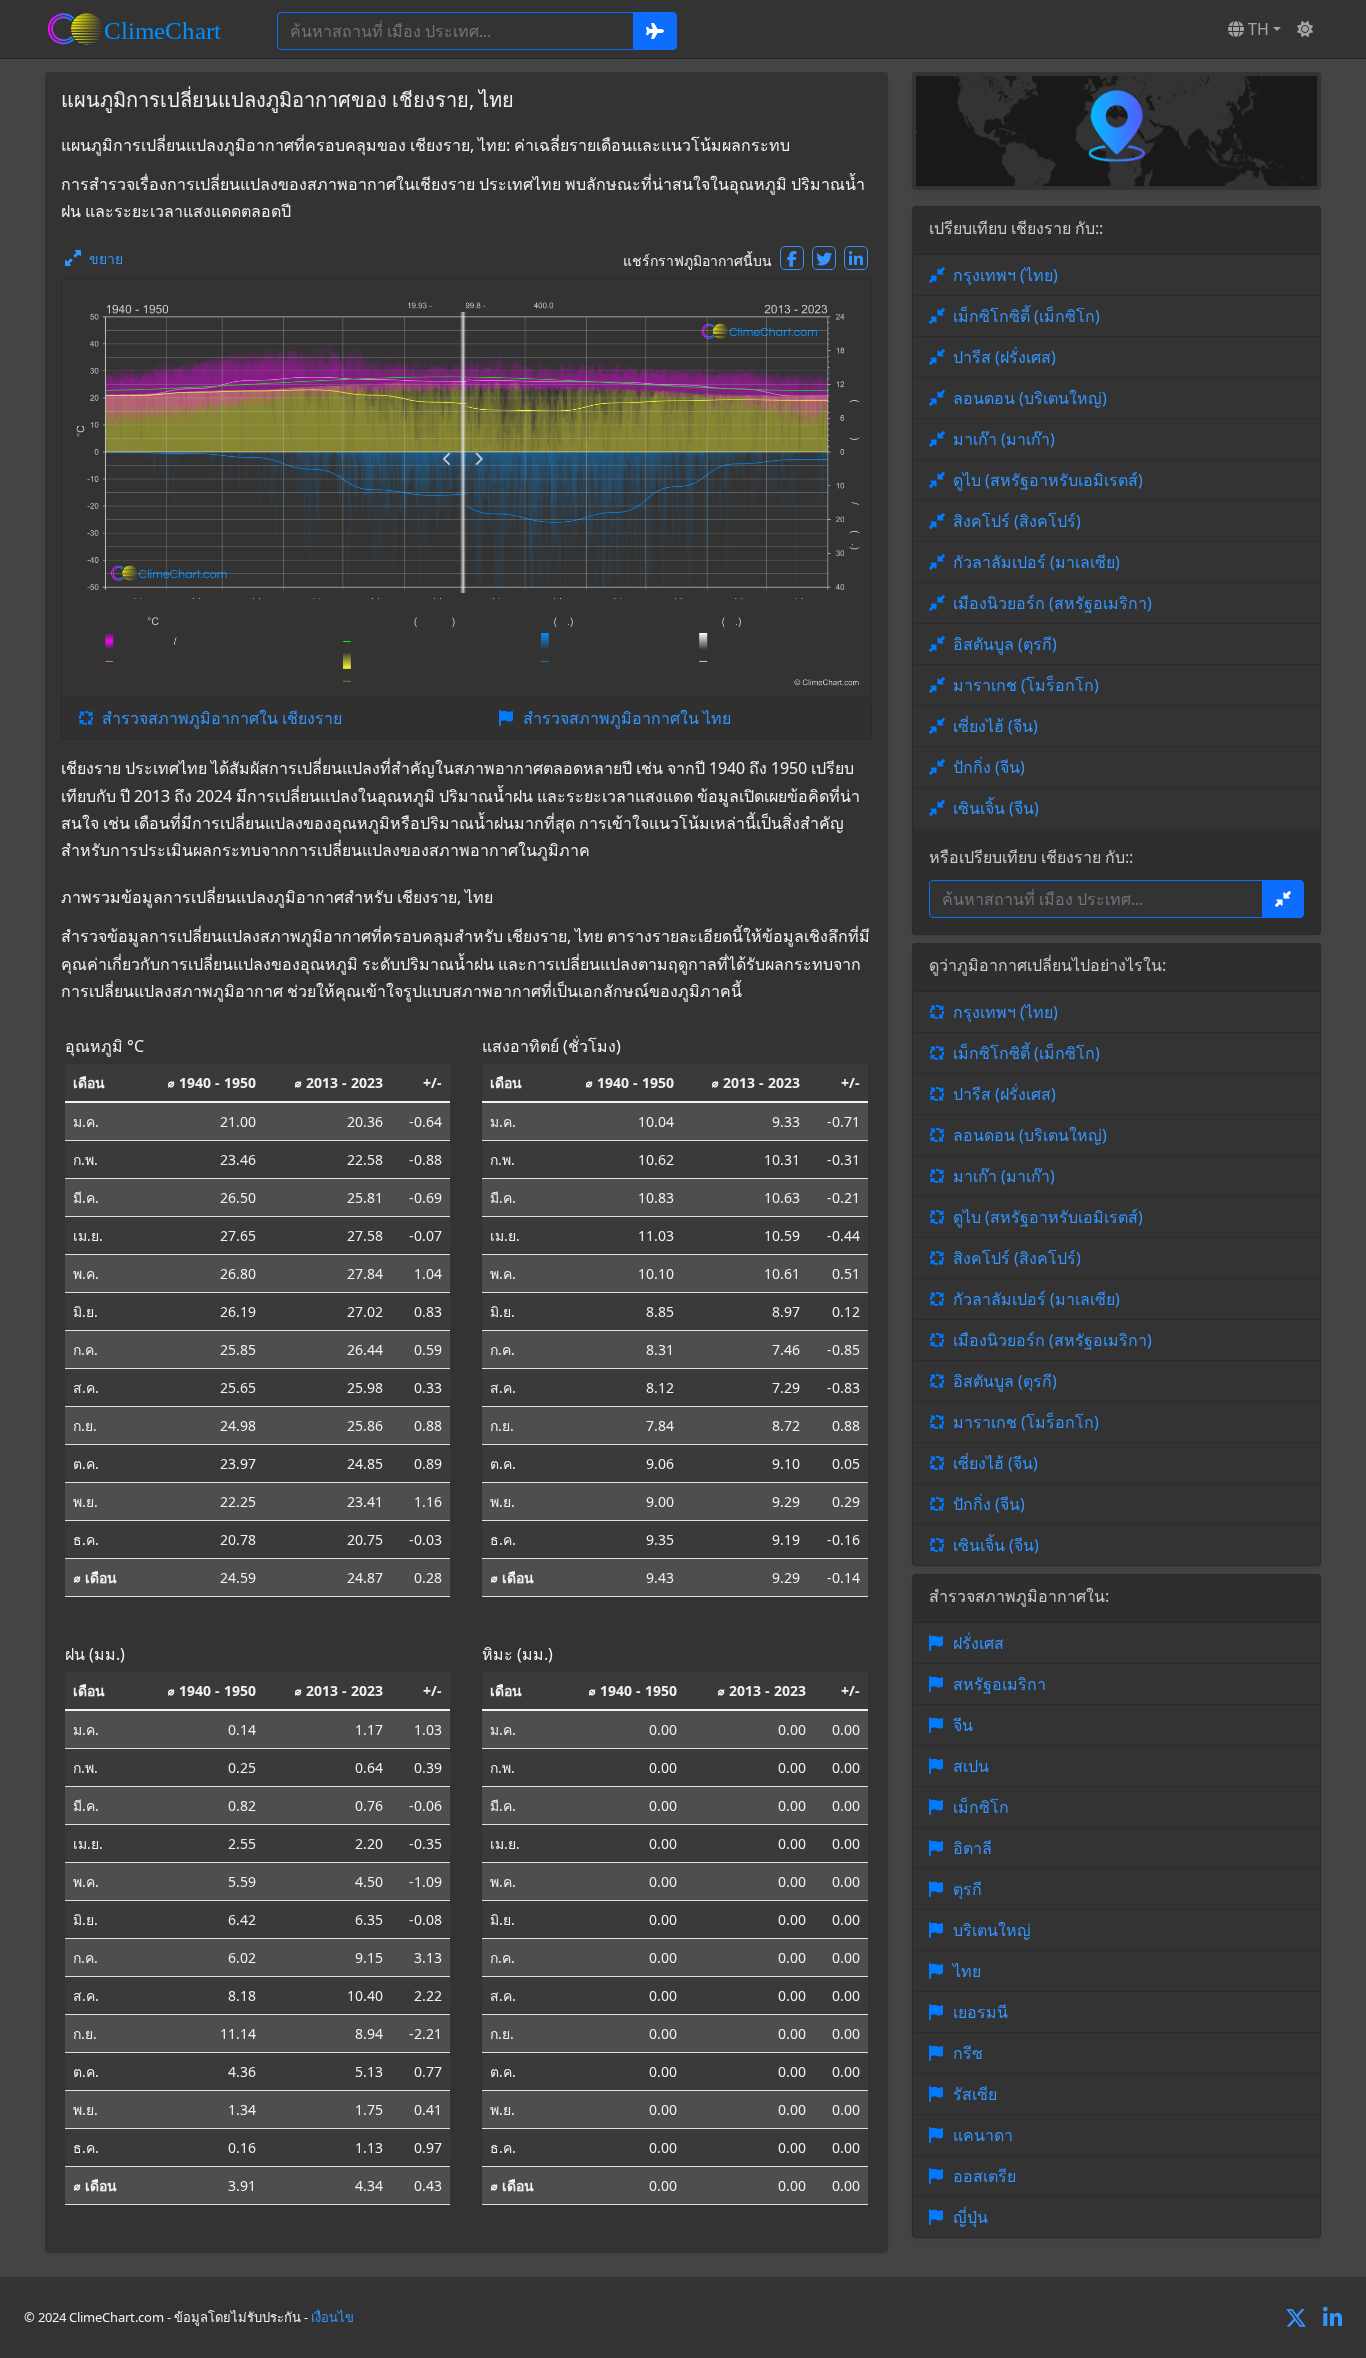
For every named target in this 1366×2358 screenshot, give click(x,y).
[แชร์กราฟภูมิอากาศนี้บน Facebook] (792, 258)
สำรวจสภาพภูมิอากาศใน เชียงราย (222, 718)
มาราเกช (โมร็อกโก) (1026, 685)
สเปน (971, 1766)
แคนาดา (983, 2135)
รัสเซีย (975, 2094)
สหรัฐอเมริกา (999, 1684)
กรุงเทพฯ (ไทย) (1005, 275)
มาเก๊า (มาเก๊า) (1004, 439)
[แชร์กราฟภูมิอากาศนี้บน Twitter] (824, 258)
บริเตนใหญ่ (992, 1930)
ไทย (967, 1971)
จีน (963, 1725)
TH (1256, 29)
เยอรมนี (980, 2012)
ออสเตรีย (984, 2176)
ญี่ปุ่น (970, 2217)
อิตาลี (972, 1848)
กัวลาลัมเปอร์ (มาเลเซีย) (1036, 562)
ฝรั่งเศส (978, 1643)
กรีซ (968, 2053)
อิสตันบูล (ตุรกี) (1005, 644)
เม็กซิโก (981, 1807)
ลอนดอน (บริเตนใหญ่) (1030, 398)
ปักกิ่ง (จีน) (989, 767)
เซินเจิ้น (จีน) (996, 808)
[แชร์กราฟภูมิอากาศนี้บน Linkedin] (856, 258)
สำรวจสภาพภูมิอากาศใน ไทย (627, 718)
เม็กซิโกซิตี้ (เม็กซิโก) (1026, 316)
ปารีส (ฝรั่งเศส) (1004, 357)
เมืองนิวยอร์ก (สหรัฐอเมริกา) (1052, 603)
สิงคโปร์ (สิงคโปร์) (1017, 521)
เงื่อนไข (332, 2317)
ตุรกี (967, 1889)
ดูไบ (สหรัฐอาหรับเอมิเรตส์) (1048, 480)
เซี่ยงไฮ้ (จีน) (995, 726)
